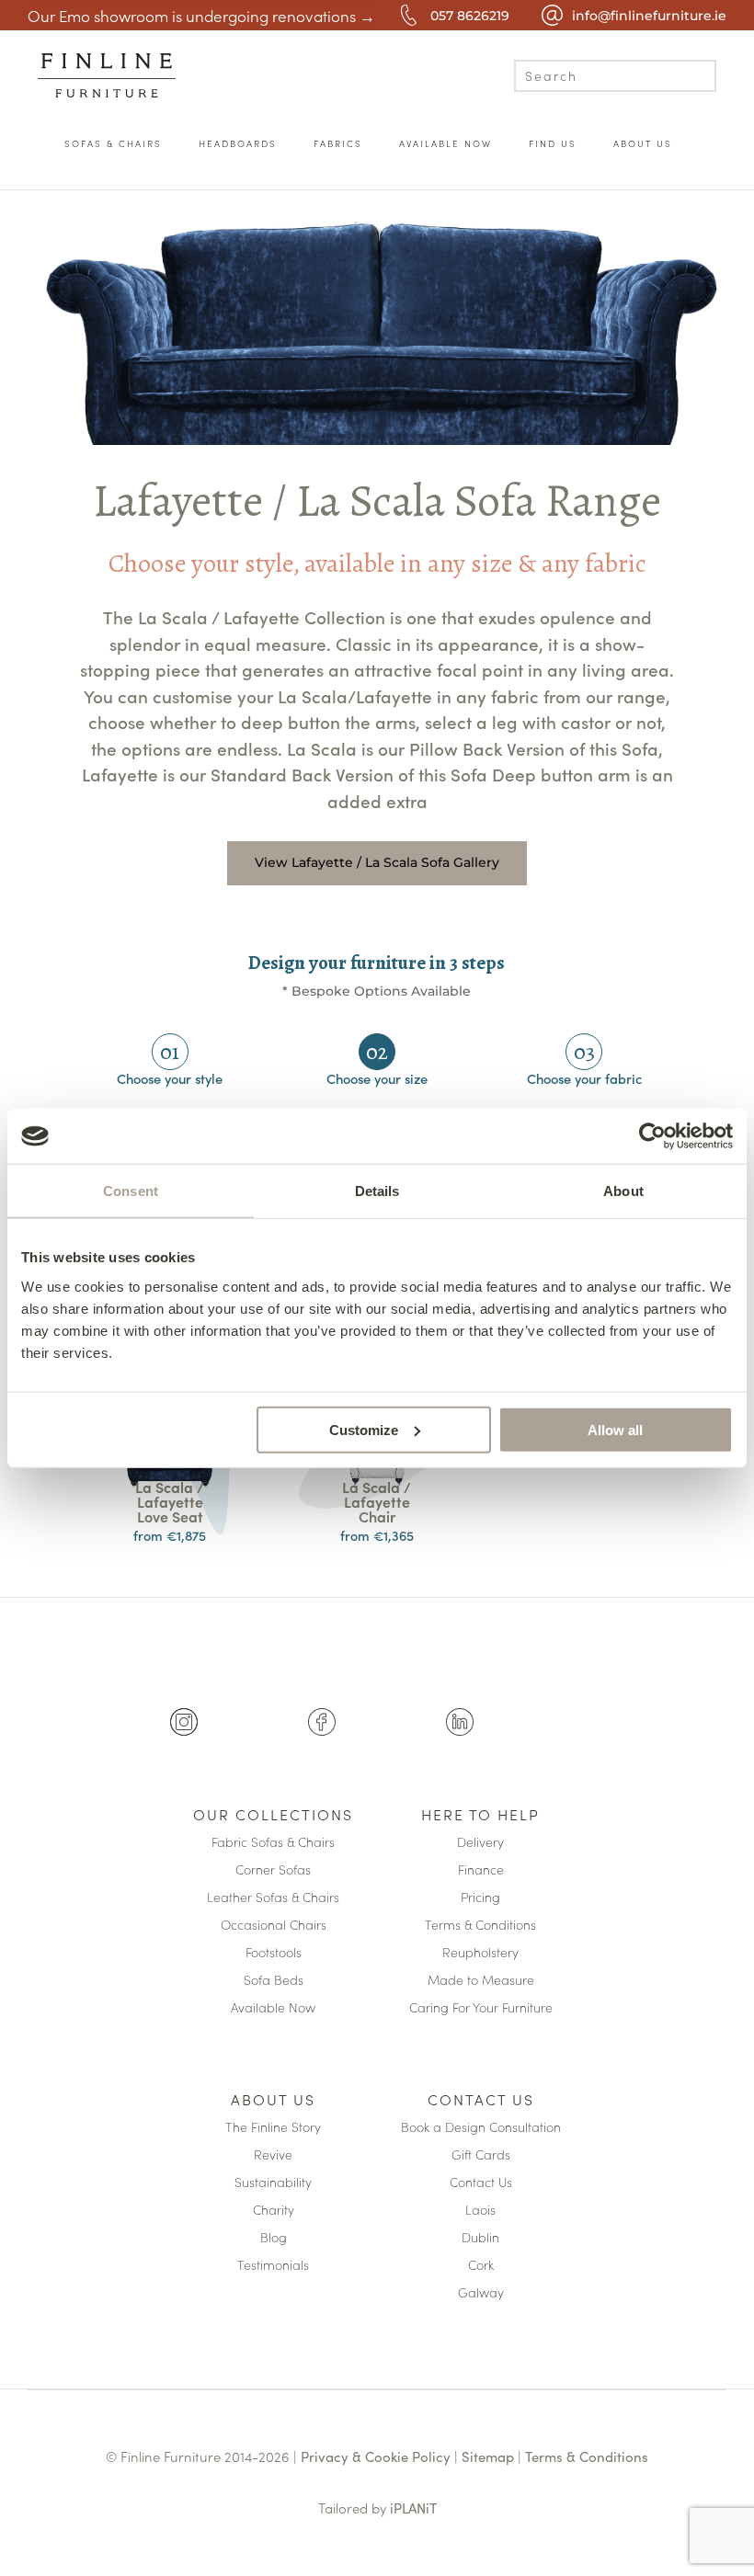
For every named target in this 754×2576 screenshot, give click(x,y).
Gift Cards (481, 2155)
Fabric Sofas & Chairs (273, 1843)
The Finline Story (273, 2128)
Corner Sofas (273, 1870)
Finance (481, 1870)
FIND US (553, 143)
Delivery (480, 1843)
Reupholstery (480, 1953)
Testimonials (273, 2266)
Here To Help (480, 1816)
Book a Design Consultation (481, 2128)
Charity (274, 2211)
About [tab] (623, 1191)
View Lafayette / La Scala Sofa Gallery (377, 862)
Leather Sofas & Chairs (273, 1898)
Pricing (480, 1898)
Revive (273, 2155)
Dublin (480, 2238)
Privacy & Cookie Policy (376, 2456)
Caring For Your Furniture (481, 2008)
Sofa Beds (274, 1981)
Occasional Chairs (274, 1926)
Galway (481, 2293)
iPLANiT (413, 2508)
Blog (274, 2238)
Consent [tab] (131, 1191)
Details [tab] (377, 1191)
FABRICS (338, 143)
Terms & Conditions (480, 1926)
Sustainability (273, 2183)
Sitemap (488, 2456)
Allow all (615, 1429)
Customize (364, 1429)
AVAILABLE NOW (446, 143)
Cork (481, 2266)
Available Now (273, 2008)
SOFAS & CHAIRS (113, 143)
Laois (480, 2211)
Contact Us (481, 2101)
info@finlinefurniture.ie (649, 16)
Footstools (274, 1953)
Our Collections (273, 1816)
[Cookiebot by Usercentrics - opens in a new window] (652, 1136)
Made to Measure (481, 1981)
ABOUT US (643, 143)
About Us (273, 2101)
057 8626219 (470, 16)
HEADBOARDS (238, 143)
